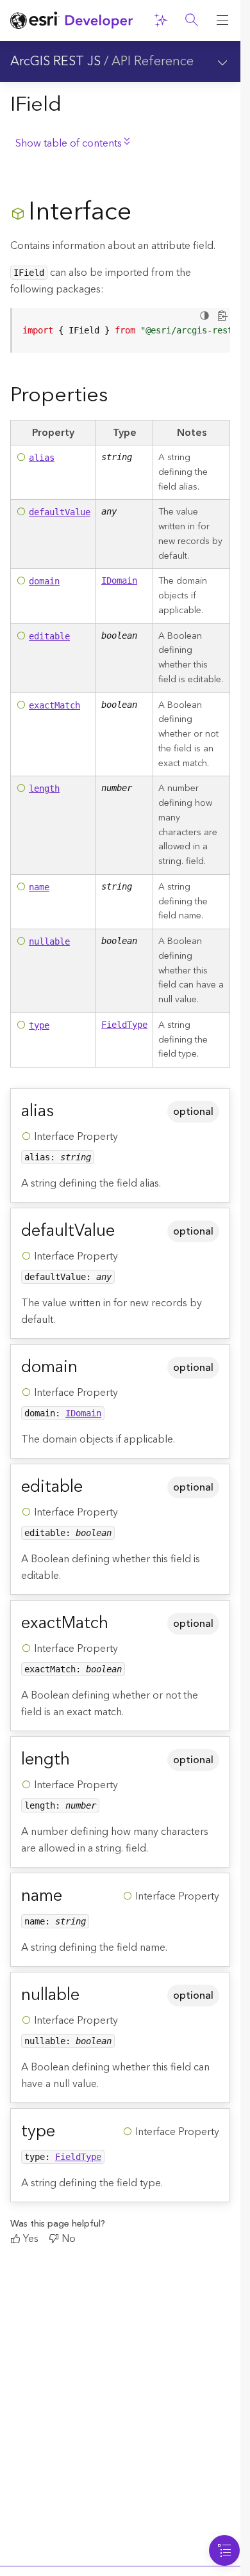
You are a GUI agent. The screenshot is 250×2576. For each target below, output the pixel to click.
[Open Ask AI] (161, 20)
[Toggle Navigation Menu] (224, 2550)
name (39, 887)
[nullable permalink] (90, 1995)
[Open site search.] (192, 20)
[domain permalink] (88, 1367)
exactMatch (54, 705)
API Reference (153, 61)
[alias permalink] (64, 1111)
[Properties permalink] (118, 396)
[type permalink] (65, 2131)
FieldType (124, 1025)
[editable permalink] (93, 1487)
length (44, 788)
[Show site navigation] (222, 20)
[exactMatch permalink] (119, 1623)
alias (42, 458)
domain (44, 581)
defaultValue (60, 512)
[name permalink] (72, 1896)
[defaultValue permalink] (125, 1231)
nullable (49, 941)
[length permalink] (80, 1759)
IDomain (119, 580)
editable (49, 636)
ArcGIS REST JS (55, 61)
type (39, 1025)
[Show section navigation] (222, 61)
